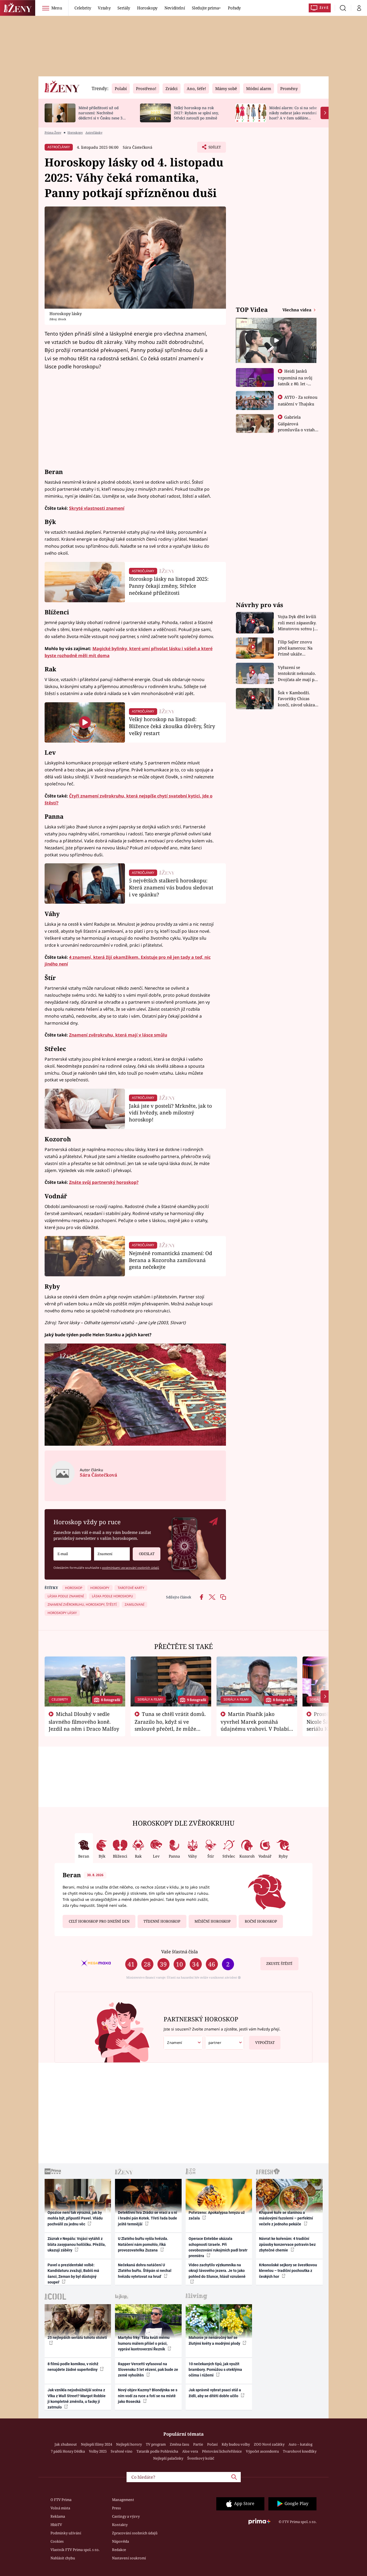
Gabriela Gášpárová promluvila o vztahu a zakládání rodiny (298, 426)
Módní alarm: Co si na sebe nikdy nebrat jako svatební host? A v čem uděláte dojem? (293, 115)
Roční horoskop (261, 1921)
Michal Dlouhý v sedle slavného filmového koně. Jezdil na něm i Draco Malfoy (84, 1721)
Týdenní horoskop (162, 1921)
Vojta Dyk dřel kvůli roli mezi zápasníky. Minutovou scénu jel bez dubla (298, 623)
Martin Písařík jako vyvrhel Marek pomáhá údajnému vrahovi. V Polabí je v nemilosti (255, 1725)
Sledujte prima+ (206, 8)
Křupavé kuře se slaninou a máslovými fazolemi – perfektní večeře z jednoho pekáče (286, 2218)
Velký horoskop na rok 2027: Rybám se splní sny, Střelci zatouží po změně (196, 113)
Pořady (234, 8)
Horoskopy (147, 8)
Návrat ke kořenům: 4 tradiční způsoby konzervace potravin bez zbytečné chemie (287, 2244)
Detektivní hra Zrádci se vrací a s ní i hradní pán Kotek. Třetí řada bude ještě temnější (147, 2218)
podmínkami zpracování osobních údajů (131, 1568)
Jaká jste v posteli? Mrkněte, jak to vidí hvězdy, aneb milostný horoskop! (170, 1113)
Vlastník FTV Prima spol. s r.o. (75, 2550)
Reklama (58, 2516)
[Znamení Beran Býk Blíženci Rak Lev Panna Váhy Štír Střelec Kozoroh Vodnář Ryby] (112, 1554)
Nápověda (120, 2541)
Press (116, 2508)
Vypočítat (265, 2043)
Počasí (212, 2444)
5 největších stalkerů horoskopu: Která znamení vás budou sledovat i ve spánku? (171, 887)
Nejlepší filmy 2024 (96, 2444)
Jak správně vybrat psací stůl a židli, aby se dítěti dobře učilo (215, 2393)
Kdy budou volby (236, 2444)
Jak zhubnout (66, 2444)
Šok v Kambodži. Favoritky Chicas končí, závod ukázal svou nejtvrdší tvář (297, 699)
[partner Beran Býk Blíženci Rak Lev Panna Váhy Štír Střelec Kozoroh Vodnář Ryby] (225, 2043)
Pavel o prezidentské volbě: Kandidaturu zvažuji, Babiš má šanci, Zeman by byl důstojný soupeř (73, 2274)
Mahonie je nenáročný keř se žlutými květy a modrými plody (215, 2340)
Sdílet (214, 149)
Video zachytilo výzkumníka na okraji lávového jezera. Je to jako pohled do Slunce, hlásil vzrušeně (217, 2271)
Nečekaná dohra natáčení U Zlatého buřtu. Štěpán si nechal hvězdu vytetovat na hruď (145, 2271)
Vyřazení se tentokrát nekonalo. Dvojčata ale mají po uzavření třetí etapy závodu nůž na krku (297, 674)
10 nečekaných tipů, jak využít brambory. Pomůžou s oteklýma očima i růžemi (215, 2370)
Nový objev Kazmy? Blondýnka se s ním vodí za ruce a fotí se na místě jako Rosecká (148, 2396)
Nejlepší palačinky (168, 2458)
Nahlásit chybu (63, 2558)
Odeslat (147, 1554)
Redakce (119, 2550)
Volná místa (60, 2508)
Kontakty (120, 2525)
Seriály (124, 8)
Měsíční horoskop (213, 1921)
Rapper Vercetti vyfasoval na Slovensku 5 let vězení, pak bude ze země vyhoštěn (148, 2370)
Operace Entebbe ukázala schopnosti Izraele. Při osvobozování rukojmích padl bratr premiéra (218, 2247)
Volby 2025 (98, 2451)
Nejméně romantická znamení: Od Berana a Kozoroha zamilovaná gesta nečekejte (171, 1260)
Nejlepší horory (129, 2444)
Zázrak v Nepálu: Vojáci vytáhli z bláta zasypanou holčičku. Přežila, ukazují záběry (77, 2244)
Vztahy (104, 8)
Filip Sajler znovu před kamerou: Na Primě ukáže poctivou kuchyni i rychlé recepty (296, 648)
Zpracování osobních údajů (135, 2533)
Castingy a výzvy (126, 2516)
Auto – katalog (301, 2444)
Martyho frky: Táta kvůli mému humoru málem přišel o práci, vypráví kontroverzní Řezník (144, 2343)
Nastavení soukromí (129, 2558)
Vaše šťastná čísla (179, 1952)
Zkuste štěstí (279, 1964)
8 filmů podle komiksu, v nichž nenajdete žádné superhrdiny (73, 2367)
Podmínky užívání (66, 2533)
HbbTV (56, 2525)
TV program (156, 2444)
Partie (198, 2444)
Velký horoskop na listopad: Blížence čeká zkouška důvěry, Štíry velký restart (172, 726)
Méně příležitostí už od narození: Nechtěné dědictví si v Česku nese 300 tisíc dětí (103, 115)
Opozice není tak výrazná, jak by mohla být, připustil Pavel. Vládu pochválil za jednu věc (75, 2218)
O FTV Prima (61, 2500)
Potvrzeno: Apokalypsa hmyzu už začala (217, 2215)
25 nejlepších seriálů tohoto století (77, 2338)
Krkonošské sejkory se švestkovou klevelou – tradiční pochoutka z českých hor (288, 2271)
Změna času (179, 2444)
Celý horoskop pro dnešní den (99, 1921)
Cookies (57, 2541)
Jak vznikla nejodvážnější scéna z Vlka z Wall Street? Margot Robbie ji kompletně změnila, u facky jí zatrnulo (77, 2399)
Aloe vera (190, 2451)
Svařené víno (122, 2451)
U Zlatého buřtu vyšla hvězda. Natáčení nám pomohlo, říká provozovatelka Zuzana (143, 2244)
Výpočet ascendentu (262, 2451)
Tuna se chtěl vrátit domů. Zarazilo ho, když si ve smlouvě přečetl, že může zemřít (170, 1725)
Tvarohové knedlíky (300, 2451)
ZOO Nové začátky (269, 2444)
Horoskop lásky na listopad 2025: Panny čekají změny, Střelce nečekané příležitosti (169, 586)
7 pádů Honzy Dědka (68, 2451)
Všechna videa (297, 310)
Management (123, 2500)
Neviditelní (175, 8)
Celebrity (83, 8)
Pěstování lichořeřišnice (222, 2451)
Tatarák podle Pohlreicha (157, 2451)
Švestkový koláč (201, 2458)
